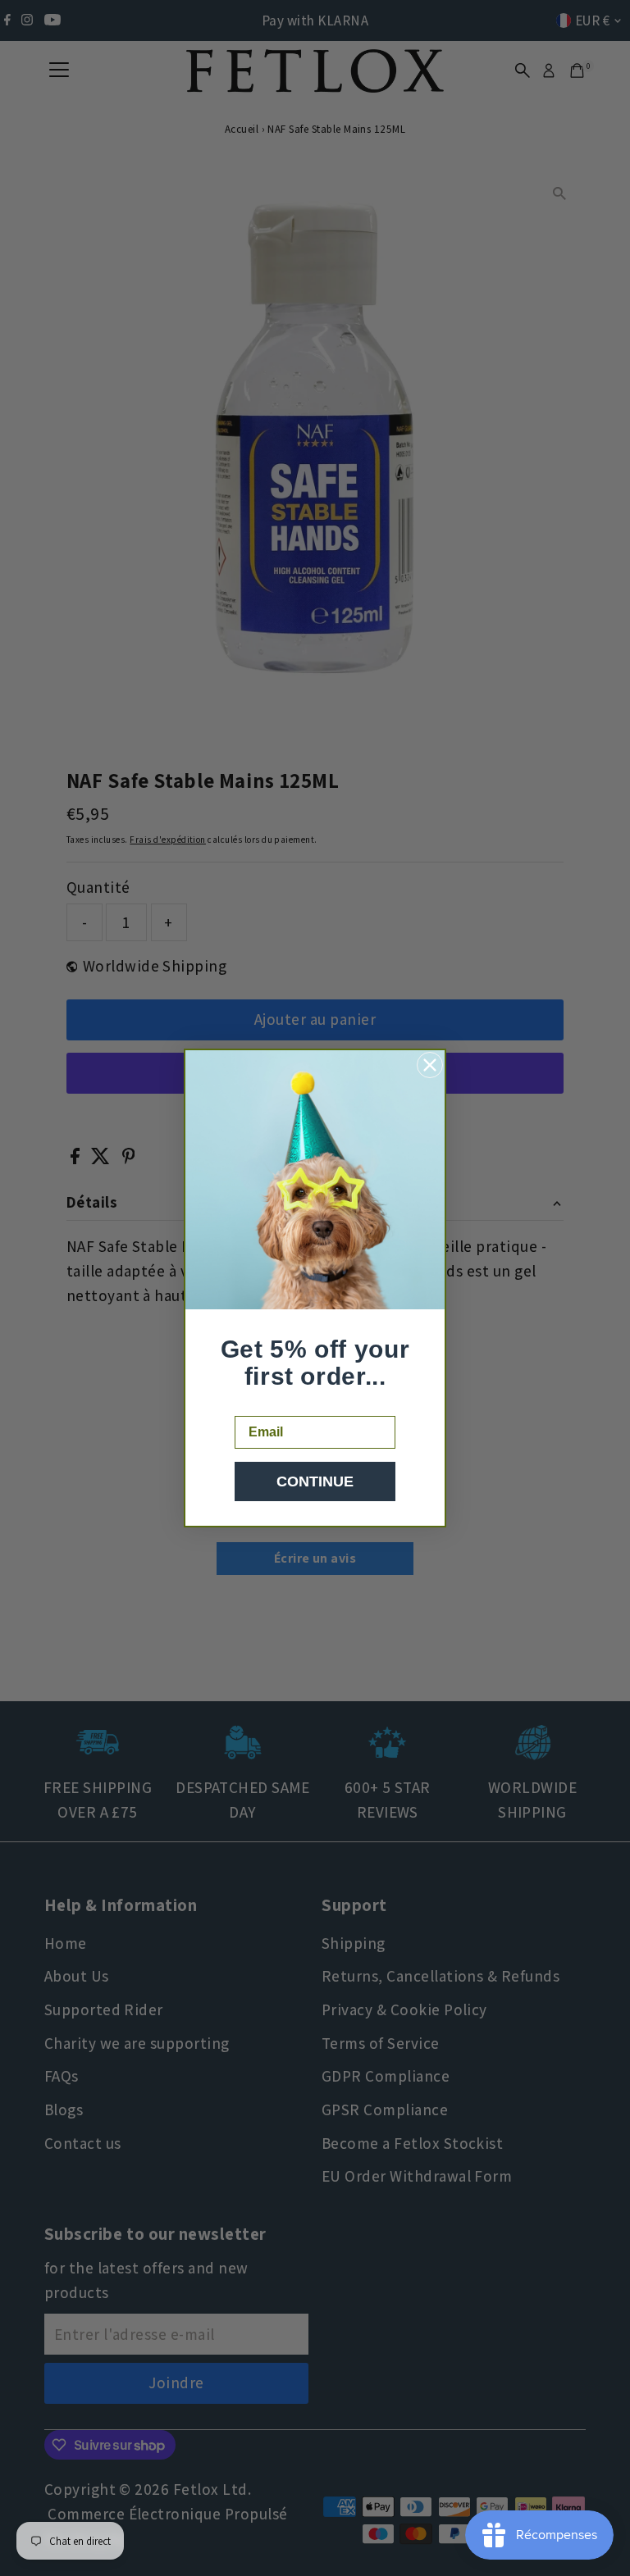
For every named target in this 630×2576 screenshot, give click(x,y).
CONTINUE (315, 1481)
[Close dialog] (430, 1065)
